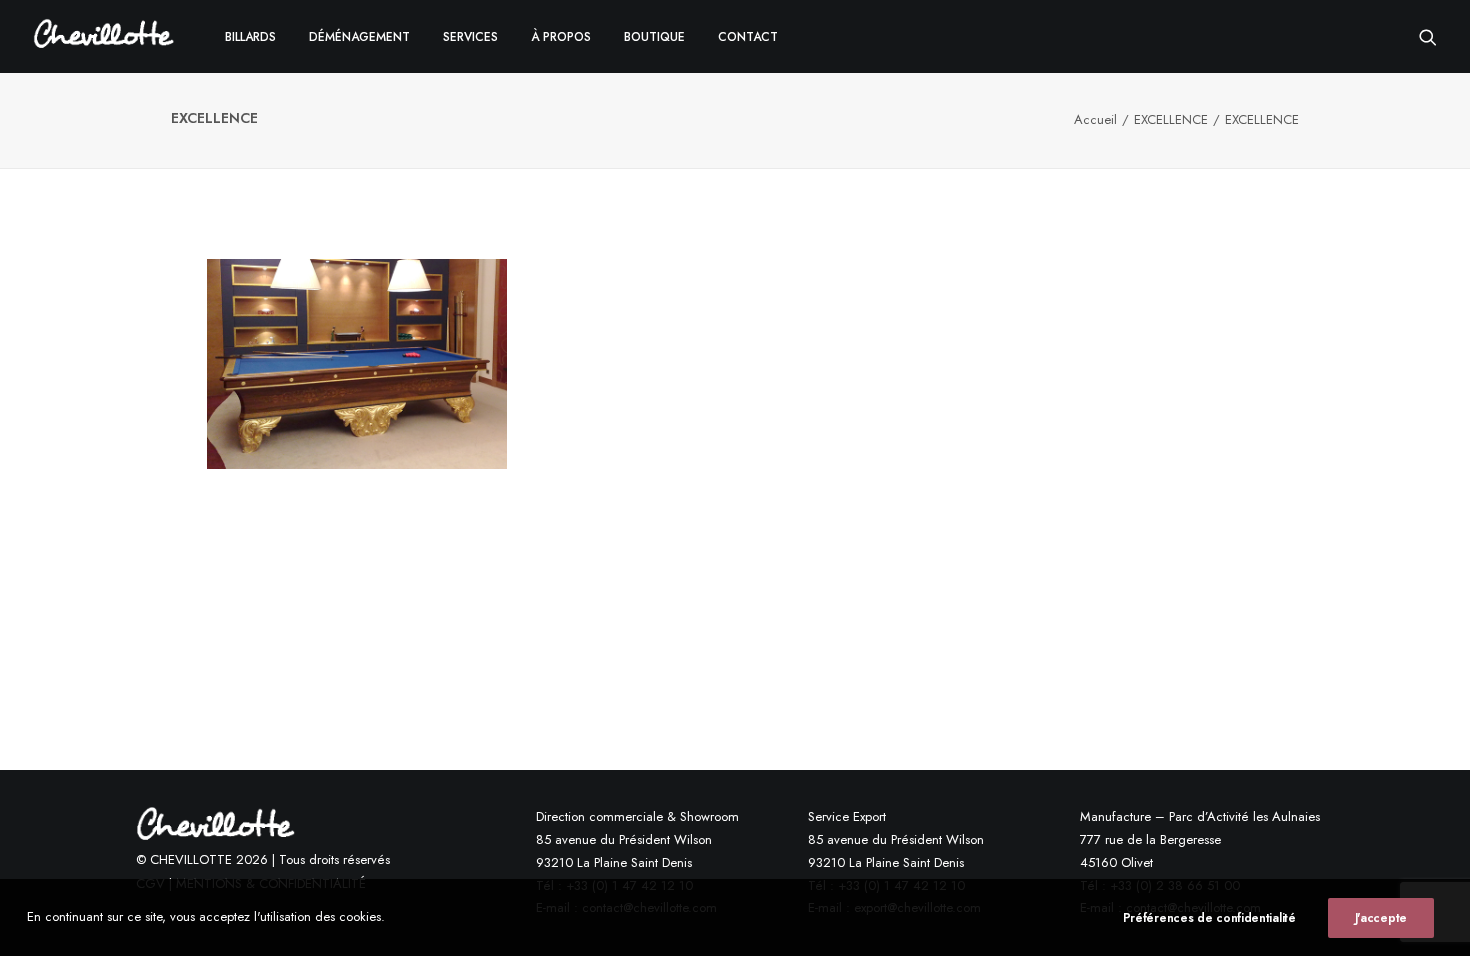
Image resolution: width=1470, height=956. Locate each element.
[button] (1428, 36)
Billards (250, 37)
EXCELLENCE (1171, 119)
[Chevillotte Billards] (104, 36)
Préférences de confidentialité (1209, 918)
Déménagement (359, 37)
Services (470, 37)
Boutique (654, 37)
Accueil (1095, 119)
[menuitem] (250, 36)
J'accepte (1381, 918)
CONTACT (748, 37)
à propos (561, 37)
